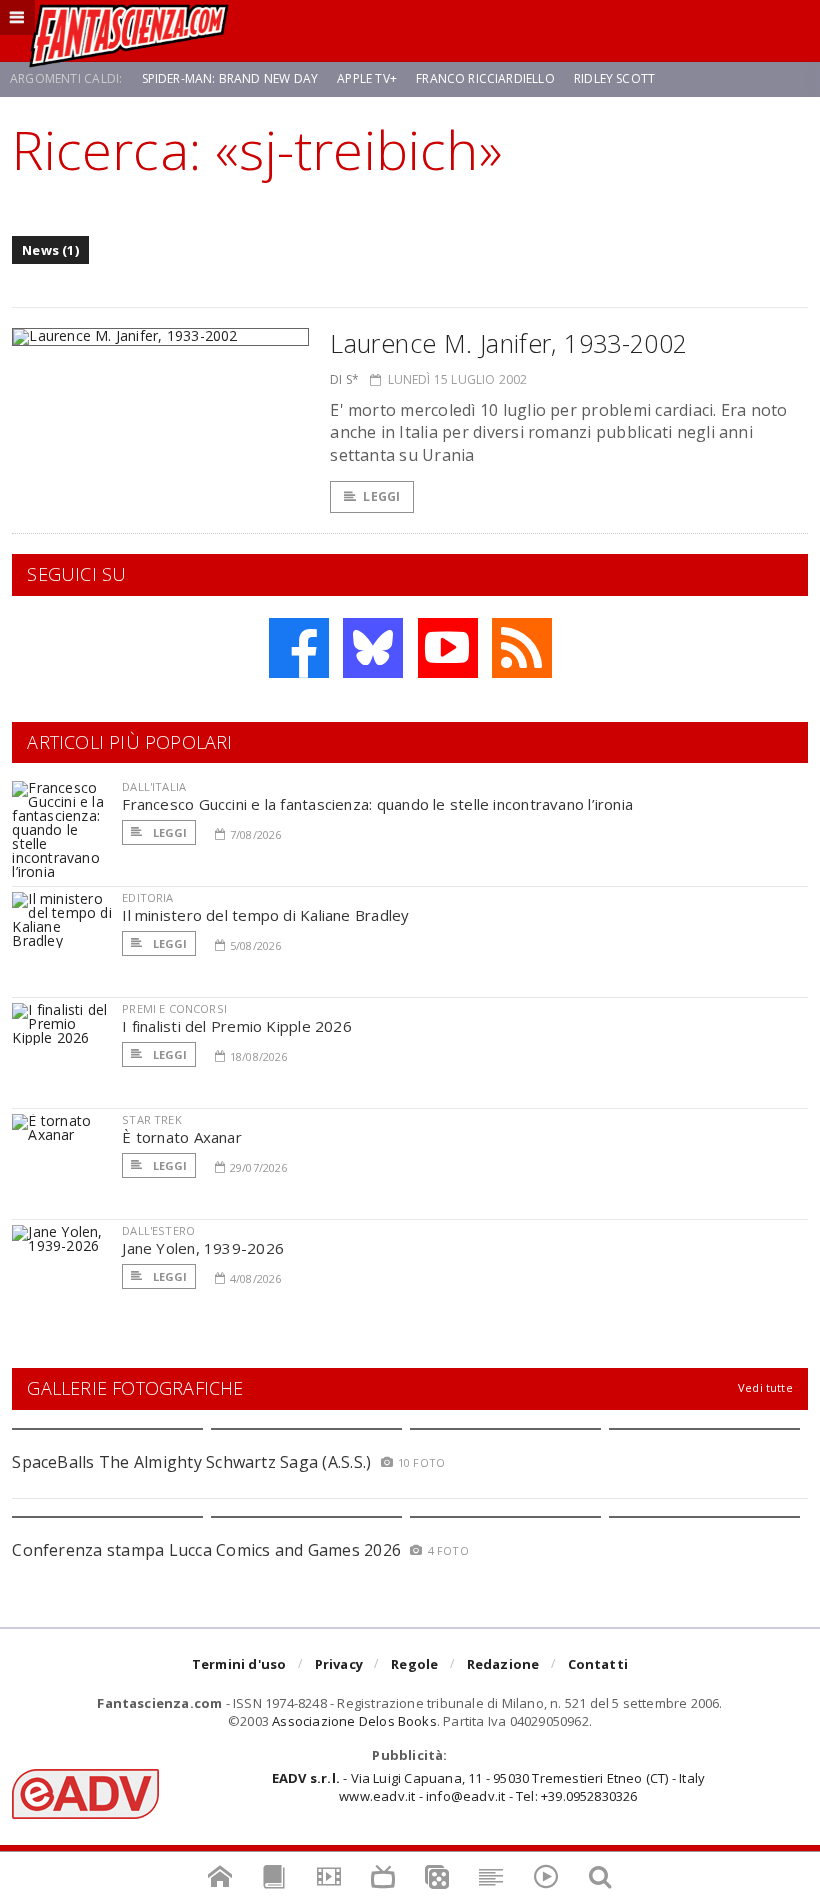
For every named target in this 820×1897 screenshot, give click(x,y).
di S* (344, 379)
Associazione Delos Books (354, 1721)
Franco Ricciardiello (485, 78)
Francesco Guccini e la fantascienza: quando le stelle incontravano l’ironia (377, 804)
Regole (414, 1664)
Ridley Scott (614, 78)
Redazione (503, 1664)
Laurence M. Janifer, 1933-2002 (508, 343)
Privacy (339, 1664)
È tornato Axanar (182, 1137)
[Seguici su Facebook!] (299, 648)
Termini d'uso (239, 1664)
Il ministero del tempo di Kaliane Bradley (265, 915)
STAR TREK (152, 1119)
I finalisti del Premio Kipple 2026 (237, 1026)
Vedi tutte (765, 1387)
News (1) (50, 250)
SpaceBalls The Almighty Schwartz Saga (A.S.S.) (191, 1462)
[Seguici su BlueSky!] (373, 648)
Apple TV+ (367, 78)
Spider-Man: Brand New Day (230, 78)
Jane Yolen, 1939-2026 (203, 1248)
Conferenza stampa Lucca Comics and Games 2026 (206, 1550)
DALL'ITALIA (154, 786)
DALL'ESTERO (158, 1230)
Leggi (381, 496)
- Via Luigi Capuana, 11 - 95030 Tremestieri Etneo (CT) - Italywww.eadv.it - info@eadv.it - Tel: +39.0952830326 (488, 1787)
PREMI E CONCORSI (174, 1008)
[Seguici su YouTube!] (448, 648)
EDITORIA (147, 897)
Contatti (598, 1664)
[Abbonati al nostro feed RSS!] (522, 648)
